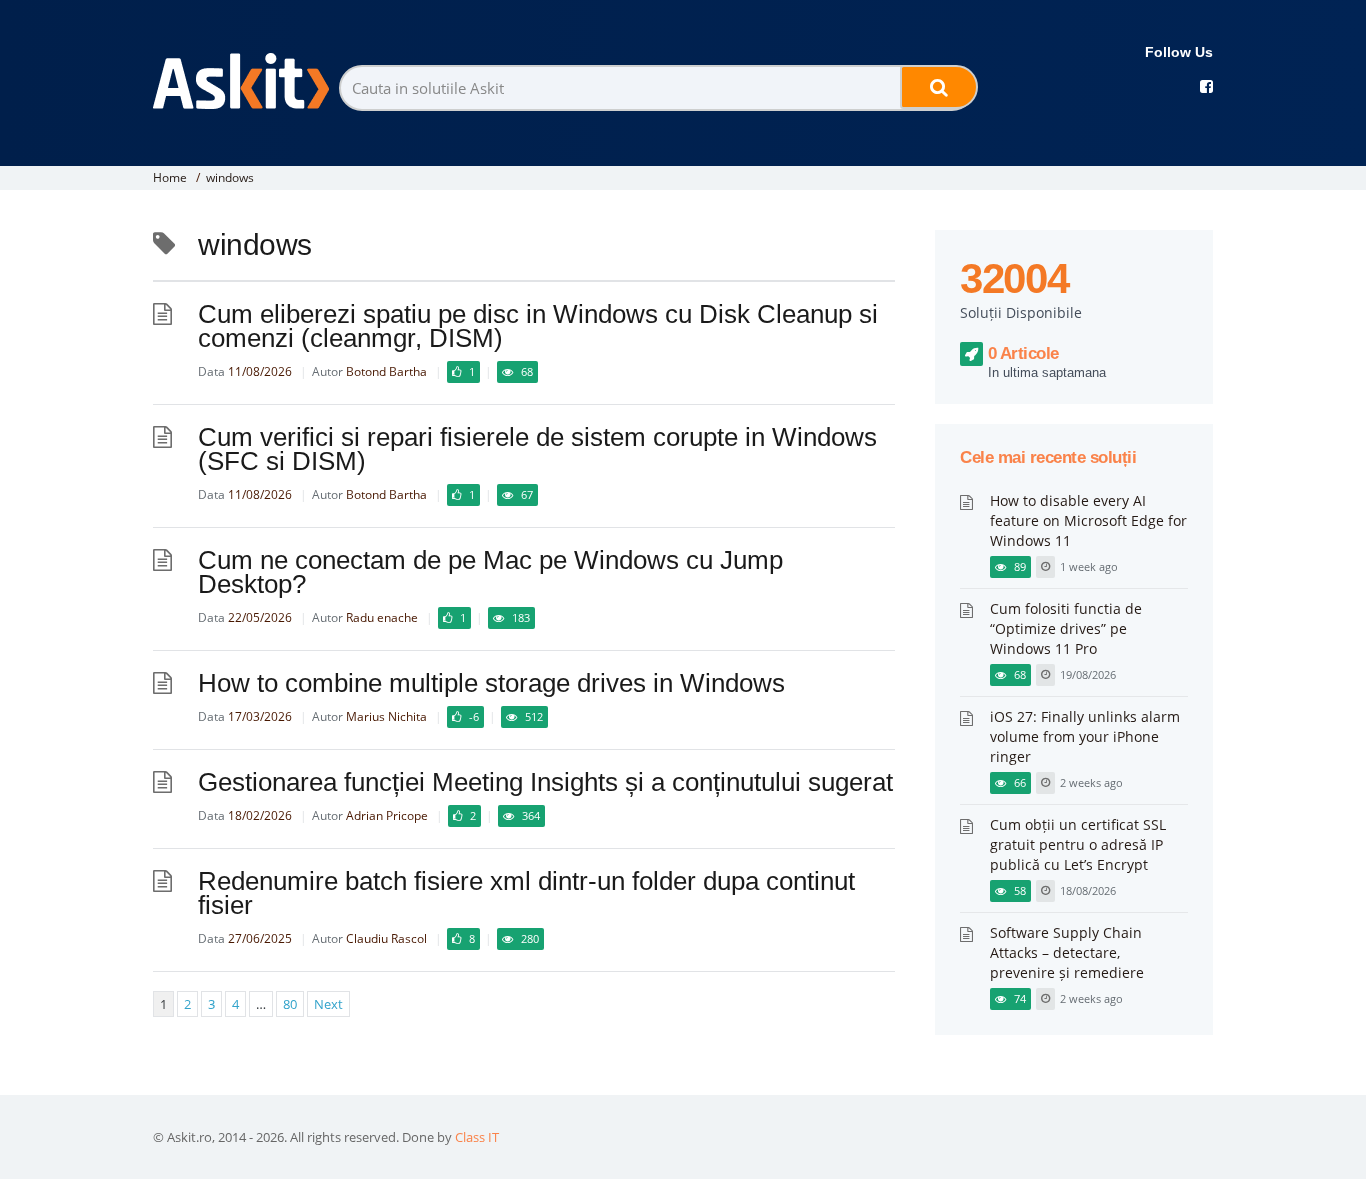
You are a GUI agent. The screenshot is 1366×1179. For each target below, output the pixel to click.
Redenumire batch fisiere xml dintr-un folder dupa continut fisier (526, 893)
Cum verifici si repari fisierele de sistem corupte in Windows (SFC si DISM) (537, 449)
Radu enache (382, 617)
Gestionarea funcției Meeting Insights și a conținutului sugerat (545, 782)
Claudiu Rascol (386, 938)
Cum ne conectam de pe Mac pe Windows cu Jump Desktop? (490, 572)
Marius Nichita (386, 716)
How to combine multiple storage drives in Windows (491, 683)
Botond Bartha (386, 371)
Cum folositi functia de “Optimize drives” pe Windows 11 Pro (1066, 628)
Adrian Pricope (387, 815)
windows (230, 177)
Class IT (477, 1137)
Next (328, 1004)
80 (290, 1004)
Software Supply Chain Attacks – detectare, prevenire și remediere (1067, 952)
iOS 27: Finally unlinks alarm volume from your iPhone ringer (1085, 736)
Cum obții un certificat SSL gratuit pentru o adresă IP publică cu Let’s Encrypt (1078, 844)
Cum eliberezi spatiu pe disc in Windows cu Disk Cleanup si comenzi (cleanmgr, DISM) (538, 326)
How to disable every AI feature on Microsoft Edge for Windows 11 (1088, 520)
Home (170, 177)
